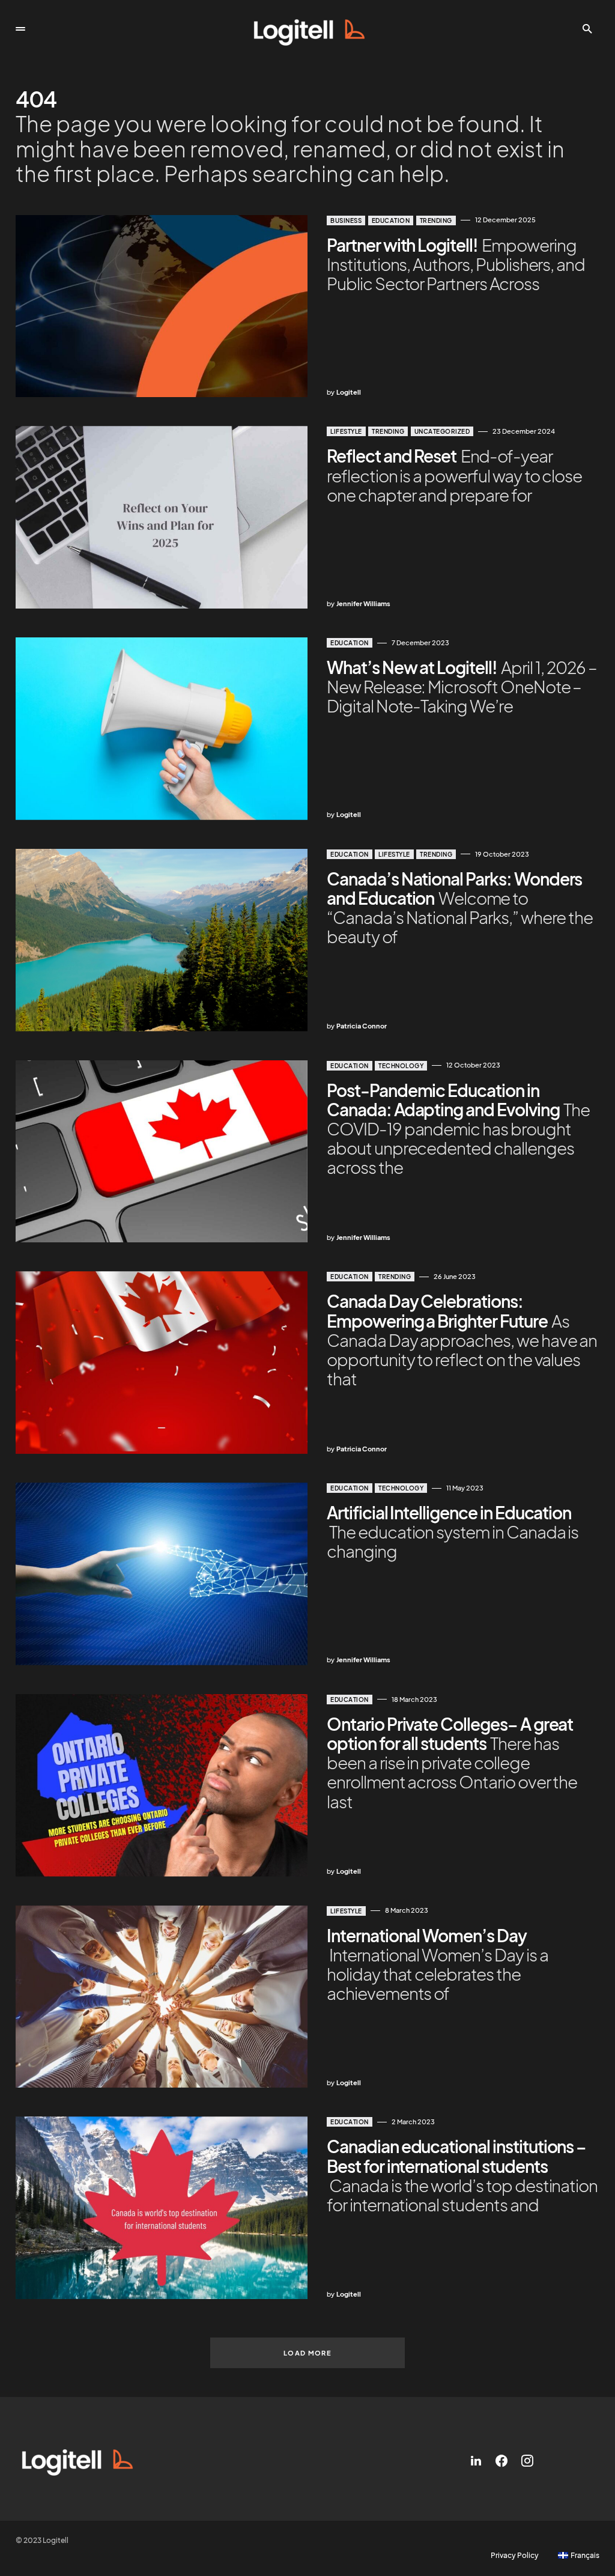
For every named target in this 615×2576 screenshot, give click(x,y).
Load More (307, 2353)
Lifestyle (346, 431)
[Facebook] (501, 2461)
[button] (20, 29)
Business (346, 220)
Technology (401, 1066)
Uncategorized (442, 431)
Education (391, 220)
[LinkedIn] (476, 2461)
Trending (436, 220)
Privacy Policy (515, 2556)
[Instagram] (527, 2461)
